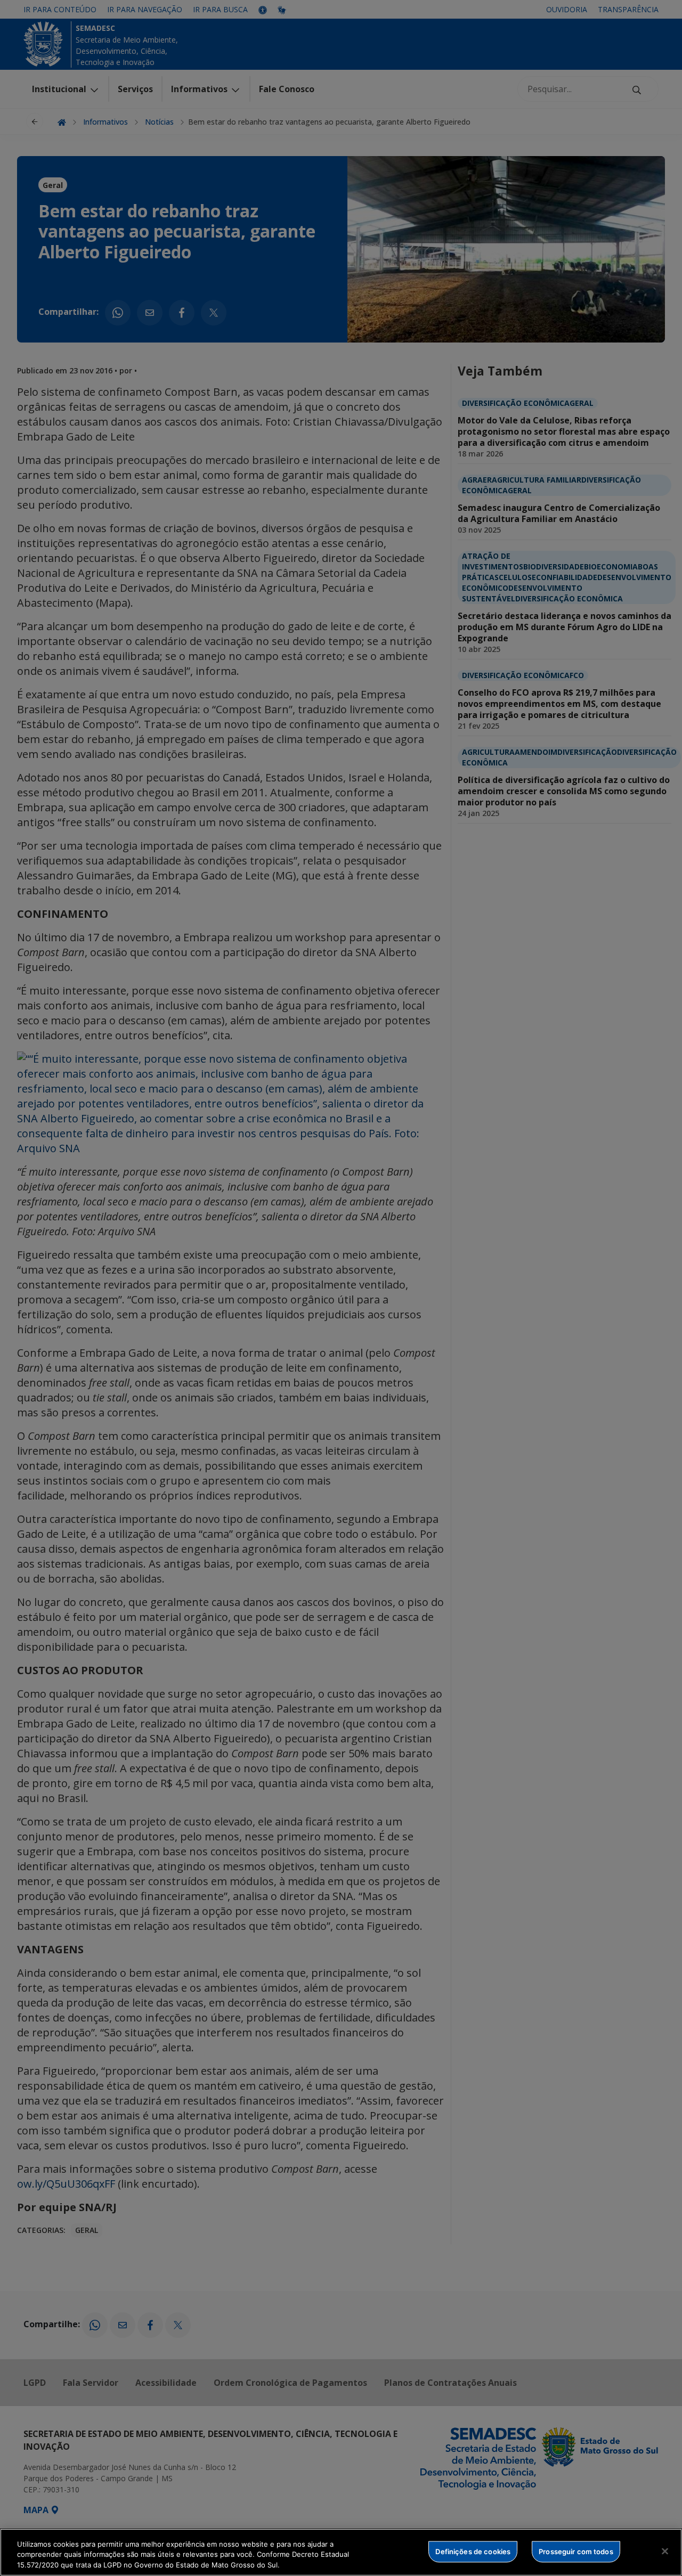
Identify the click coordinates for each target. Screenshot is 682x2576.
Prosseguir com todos (576, 2551)
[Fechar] (665, 2551)
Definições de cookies (473, 2551)
